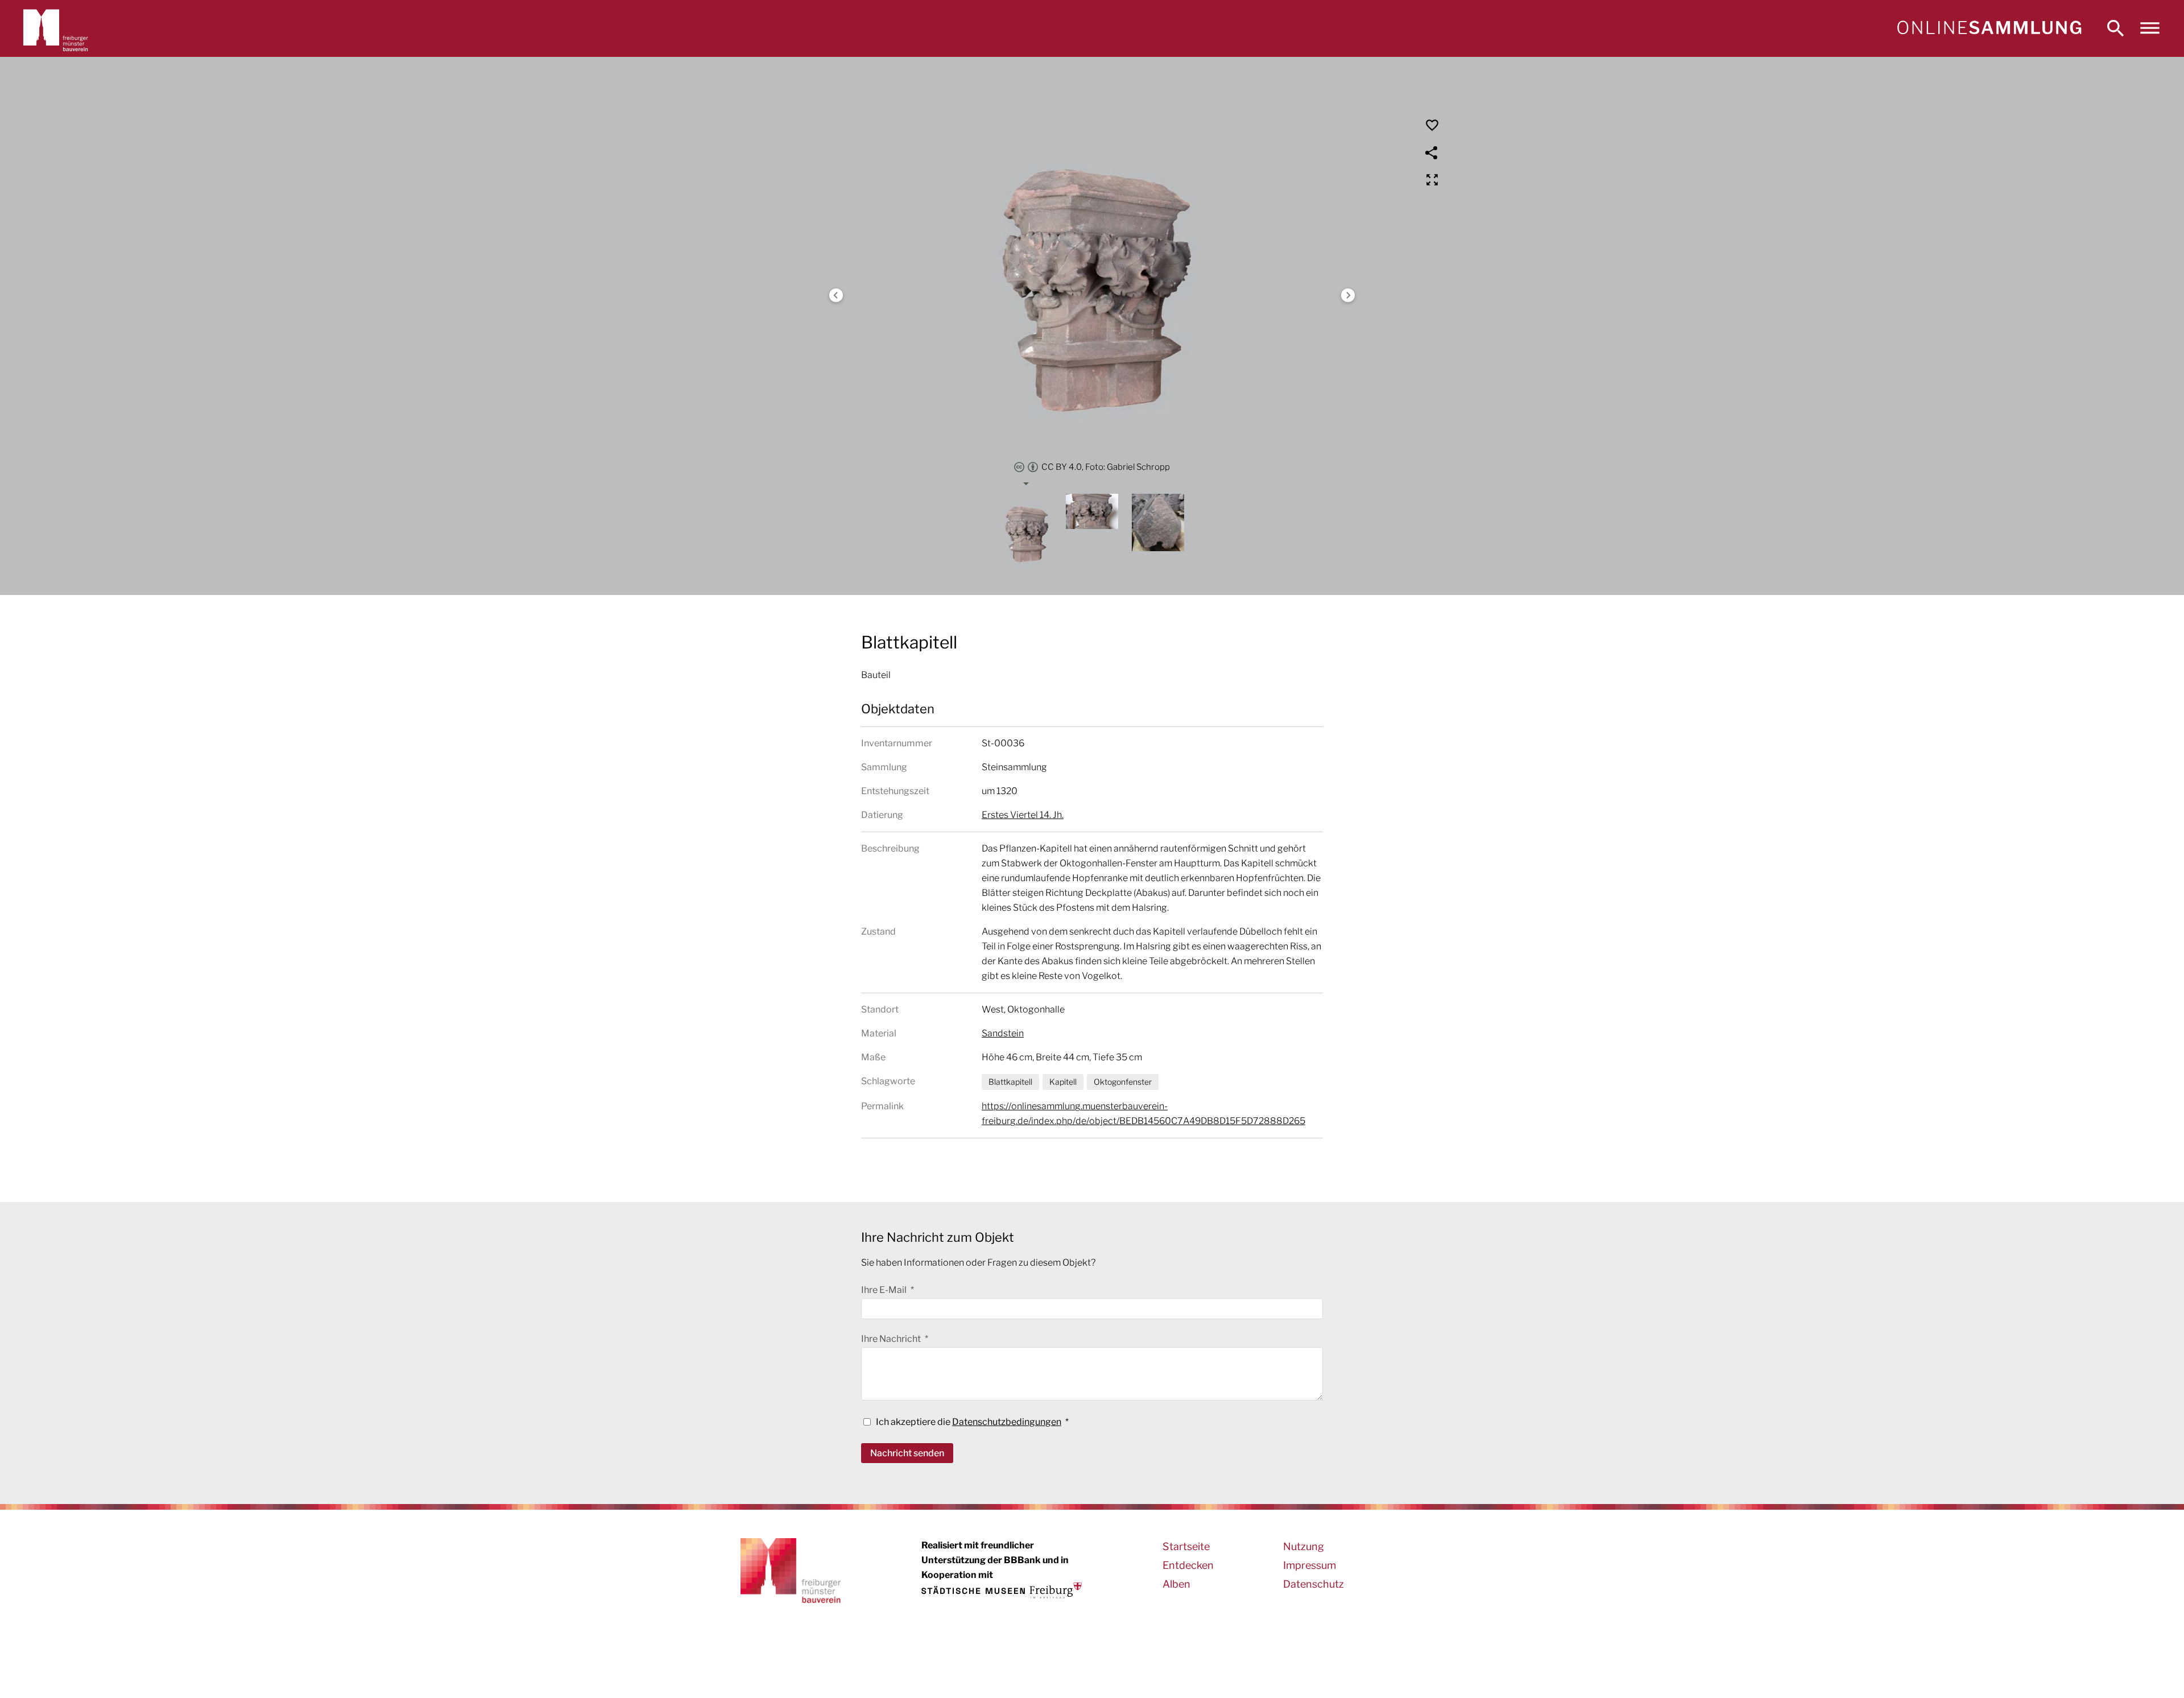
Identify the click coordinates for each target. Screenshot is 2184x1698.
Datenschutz (1314, 1584)
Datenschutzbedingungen (1007, 1422)
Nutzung (1304, 1546)
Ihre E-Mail (885, 1290)
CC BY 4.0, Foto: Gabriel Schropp (1106, 467)
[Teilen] (1432, 152)
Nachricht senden (907, 1453)
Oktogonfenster (1123, 1082)
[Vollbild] (1432, 180)
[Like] (1432, 125)
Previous (836, 295)
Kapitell (1063, 1082)
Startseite (1186, 1546)
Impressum (1310, 1565)
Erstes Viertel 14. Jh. (1023, 815)
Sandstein (1003, 1033)
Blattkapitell (1010, 1082)
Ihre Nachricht (892, 1339)
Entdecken (1188, 1565)
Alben (1176, 1584)
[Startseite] (1989, 28)
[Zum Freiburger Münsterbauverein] (56, 28)
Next (1348, 295)
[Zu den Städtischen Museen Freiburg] (1002, 1590)
